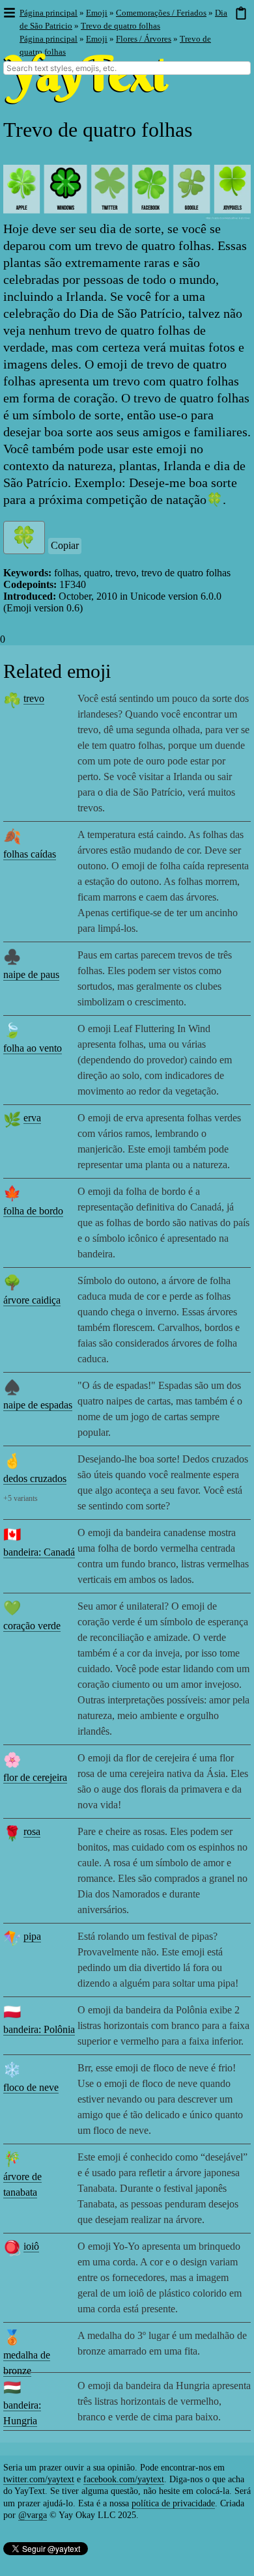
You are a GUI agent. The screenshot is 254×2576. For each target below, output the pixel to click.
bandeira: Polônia (39, 2029)
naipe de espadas (38, 1405)
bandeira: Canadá (39, 1552)
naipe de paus (31, 974)
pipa (32, 1936)
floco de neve (31, 2087)
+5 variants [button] (21, 1498)
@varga (33, 2515)
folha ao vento (33, 1048)
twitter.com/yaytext (39, 2479)
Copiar (65, 545)
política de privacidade (173, 2503)
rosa (32, 1831)
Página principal (49, 13)
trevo (34, 698)
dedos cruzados (35, 1478)
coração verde (32, 1626)
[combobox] (127, 68)
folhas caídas (30, 854)
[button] (9, 13)
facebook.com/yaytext (124, 2479)
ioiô (31, 2246)
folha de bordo (33, 1211)
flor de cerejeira (35, 1777)
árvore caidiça (32, 1300)
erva (32, 1118)
